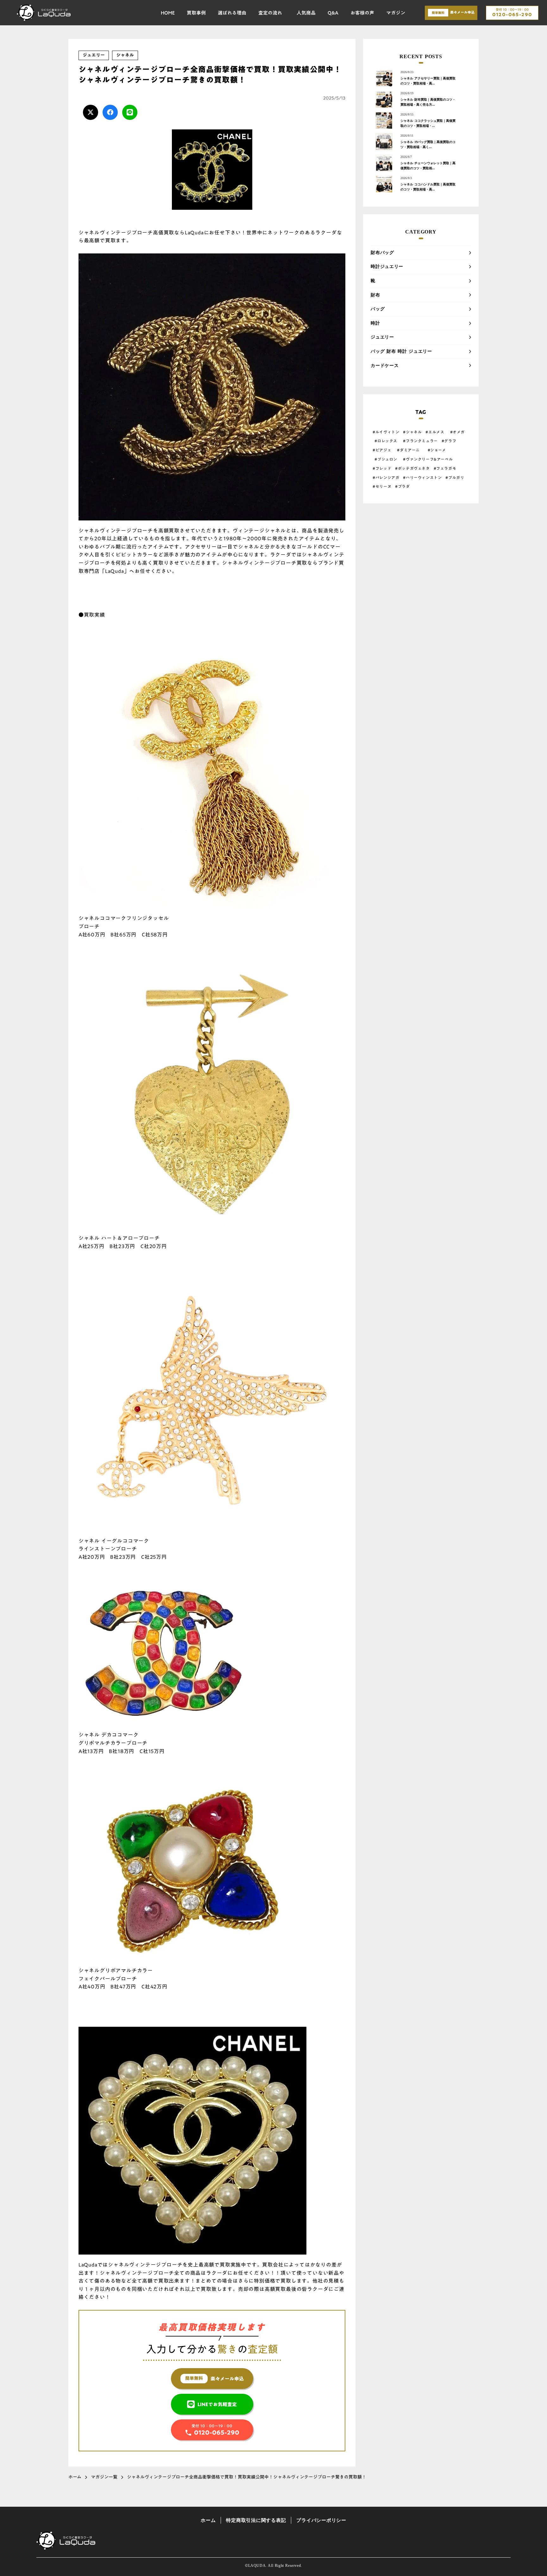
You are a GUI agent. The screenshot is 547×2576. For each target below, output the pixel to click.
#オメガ (458, 432)
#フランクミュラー (420, 441)
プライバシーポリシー (321, 2520)
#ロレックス (387, 441)
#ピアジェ (382, 450)
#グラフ (449, 441)
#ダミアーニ (409, 450)
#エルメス (435, 432)
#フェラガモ (445, 468)
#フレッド (382, 468)
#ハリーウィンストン (422, 478)
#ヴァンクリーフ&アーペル (428, 459)
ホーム (75, 2477)
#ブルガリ (455, 478)
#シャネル (412, 432)
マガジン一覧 (104, 2477)
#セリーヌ (382, 486)
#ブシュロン (387, 459)
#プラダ (402, 486)
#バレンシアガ (386, 478)
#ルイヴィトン (386, 432)
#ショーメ (438, 450)
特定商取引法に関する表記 (256, 2520)
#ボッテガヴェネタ (412, 468)
